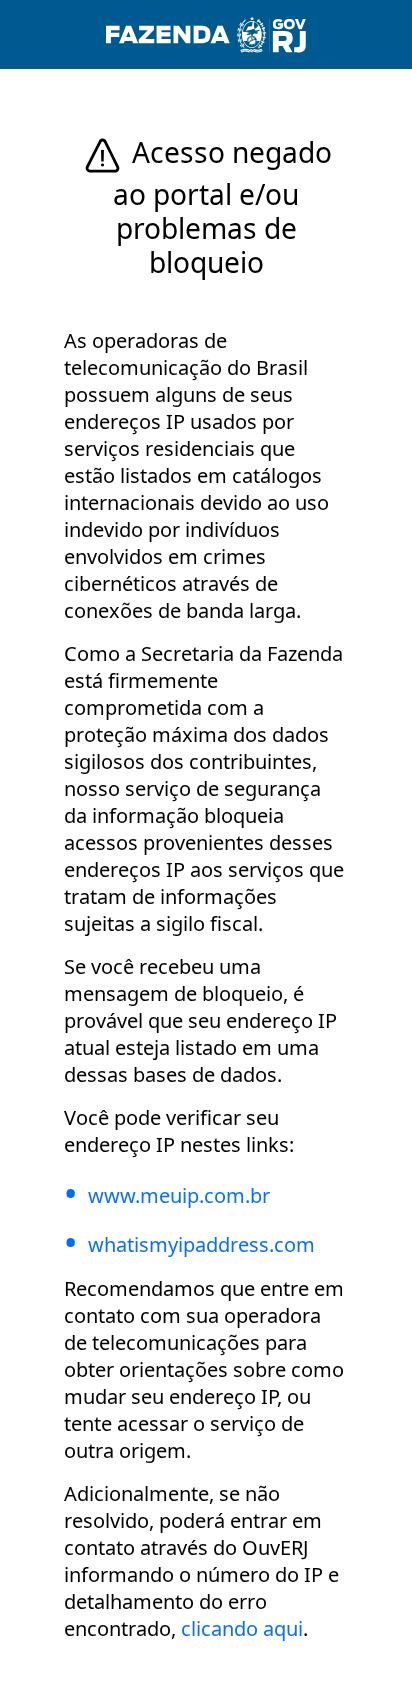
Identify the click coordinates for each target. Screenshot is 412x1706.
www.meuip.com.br (179, 1195)
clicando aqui (242, 1628)
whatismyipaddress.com (201, 1244)
